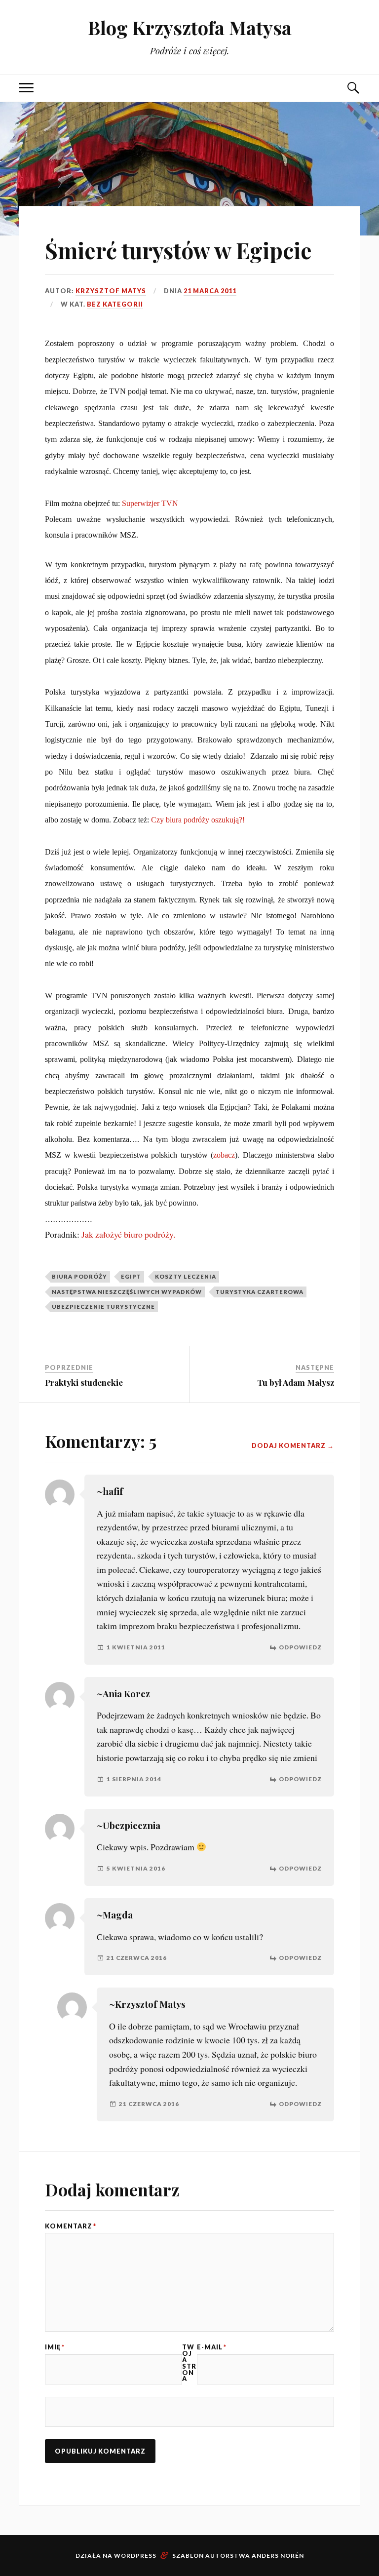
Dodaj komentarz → (293, 1446)
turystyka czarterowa (260, 1292)
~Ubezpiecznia (129, 1825)
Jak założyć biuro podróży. (128, 1234)
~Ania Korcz (123, 1694)
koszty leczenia (186, 1276)
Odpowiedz (300, 1647)
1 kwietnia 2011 (136, 1647)
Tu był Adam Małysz (296, 1382)
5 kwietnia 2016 (136, 1868)
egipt (131, 1276)
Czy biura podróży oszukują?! (198, 820)
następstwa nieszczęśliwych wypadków (127, 1292)
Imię (55, 2347)
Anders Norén (278, 2556)
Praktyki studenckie (84, 1382)
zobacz (224, 1155)
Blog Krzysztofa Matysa (190, 27)
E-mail (212, 2347)
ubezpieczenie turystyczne (103, 1307)
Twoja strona (189, 2363)
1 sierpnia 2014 (134, 1779)
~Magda (115, 1915)
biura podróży (79, 1276)
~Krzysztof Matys (147, 2004)
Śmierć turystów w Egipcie (178, 250)
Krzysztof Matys (111, 291)
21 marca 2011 (210, 291)
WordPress (135, 2556)
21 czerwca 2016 (137, 1958)
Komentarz (71, 2226)
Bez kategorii (115, 304)
